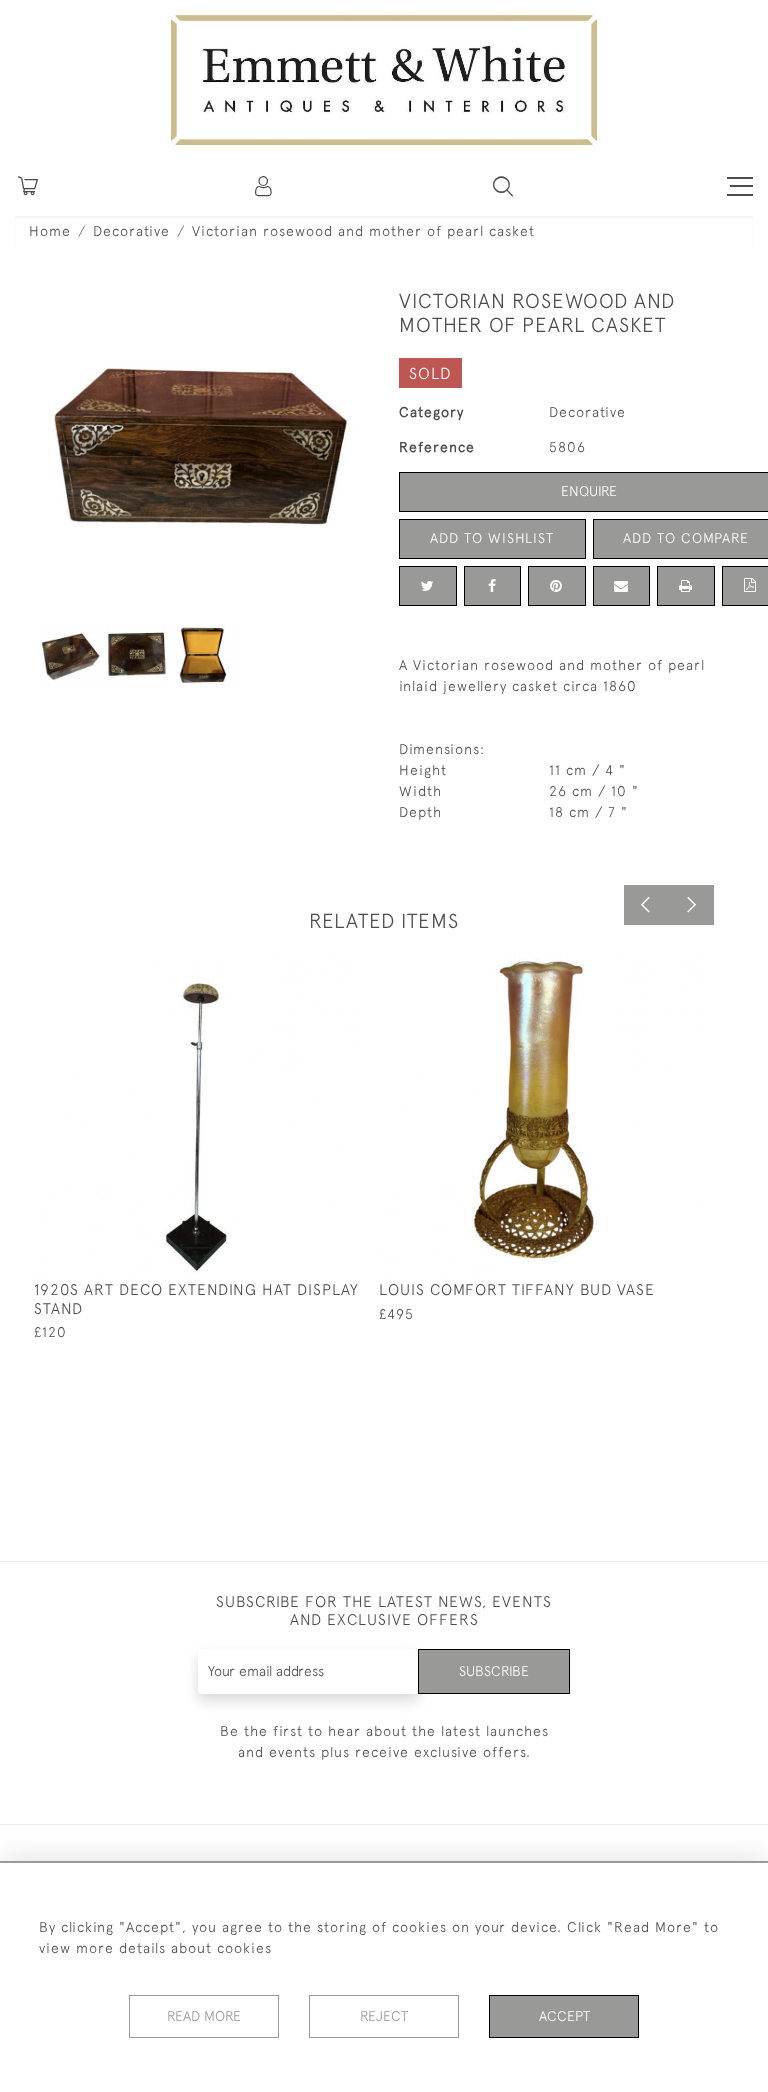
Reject (384, 2016)
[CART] (28, 186)
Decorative (131, 231)
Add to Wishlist (492, 538)
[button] (503, 186)
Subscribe (494, 1671)
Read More (204, 2016)
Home (50, 231)
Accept (564, 2016)
